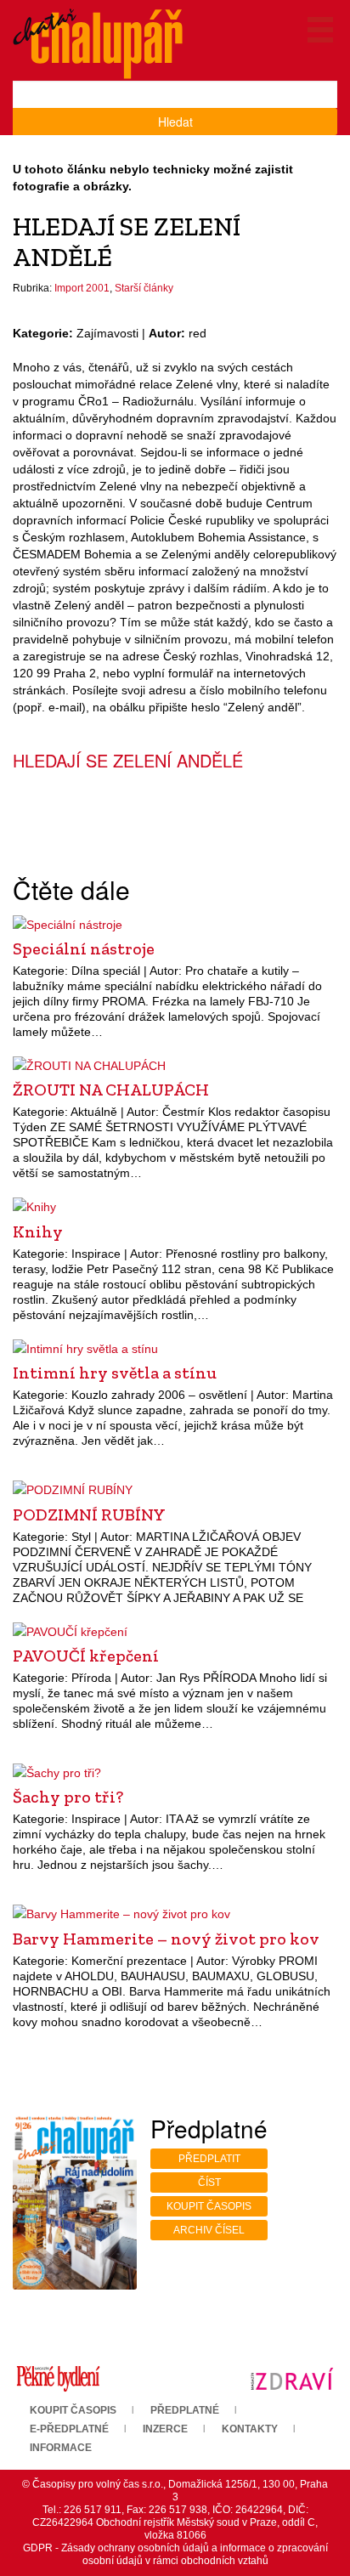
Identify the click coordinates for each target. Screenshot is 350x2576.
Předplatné (185, 2410)
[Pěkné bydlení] (58, 2378)
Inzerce (165, 2429)
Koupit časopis (209, 2206)
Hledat (175, 122)
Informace (61, 2448)
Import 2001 (82, 288)
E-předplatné (69, 2429)
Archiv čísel (209, 2230)
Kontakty (250, 2429)
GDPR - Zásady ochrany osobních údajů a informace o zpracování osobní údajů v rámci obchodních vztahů (175, 2554)
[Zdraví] (292, 2378)
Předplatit (209, 2159)
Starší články (144, 288)
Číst (209, 2183)
